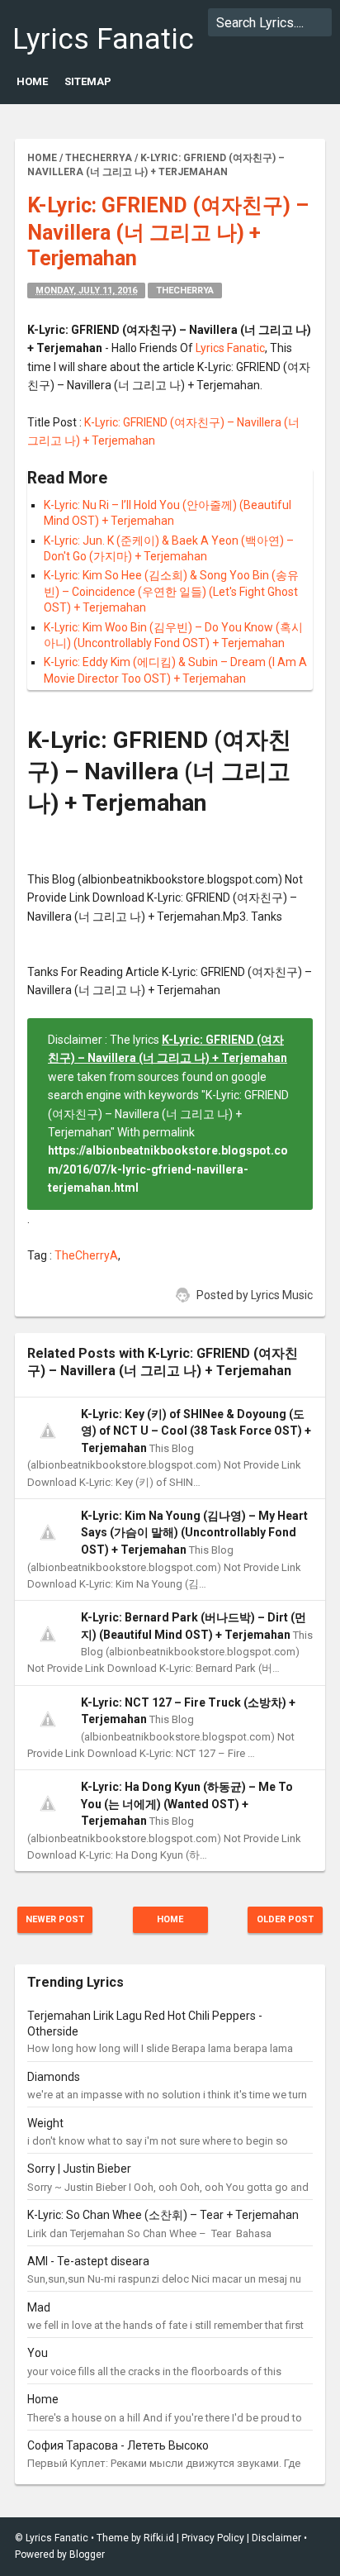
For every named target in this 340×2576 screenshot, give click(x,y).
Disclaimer (276, 2538)
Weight (45, 2123)
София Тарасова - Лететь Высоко (118, 2445)
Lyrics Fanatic (103, 39)
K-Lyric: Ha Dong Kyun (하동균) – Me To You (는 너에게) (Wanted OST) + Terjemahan (187, 1804)
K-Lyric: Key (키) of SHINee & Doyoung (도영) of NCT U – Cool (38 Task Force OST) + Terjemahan (196, 1431)
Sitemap (88, 81)
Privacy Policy (213, 2538)
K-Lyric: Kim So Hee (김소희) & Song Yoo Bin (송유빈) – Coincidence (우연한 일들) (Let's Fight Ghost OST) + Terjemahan (171, 591)
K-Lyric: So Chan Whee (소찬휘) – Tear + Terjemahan (163, 2215)
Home (32, 81)
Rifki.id (159, 2538)
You (38, 2353)
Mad (39, 2307)
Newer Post (55, 1919)
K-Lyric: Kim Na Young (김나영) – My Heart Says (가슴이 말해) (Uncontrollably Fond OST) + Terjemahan (194, 1533)
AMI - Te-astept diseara (88, 2261)
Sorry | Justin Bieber (79, 2169)
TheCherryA (185, 290)
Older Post (285, 1919)
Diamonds (54, 2077)
